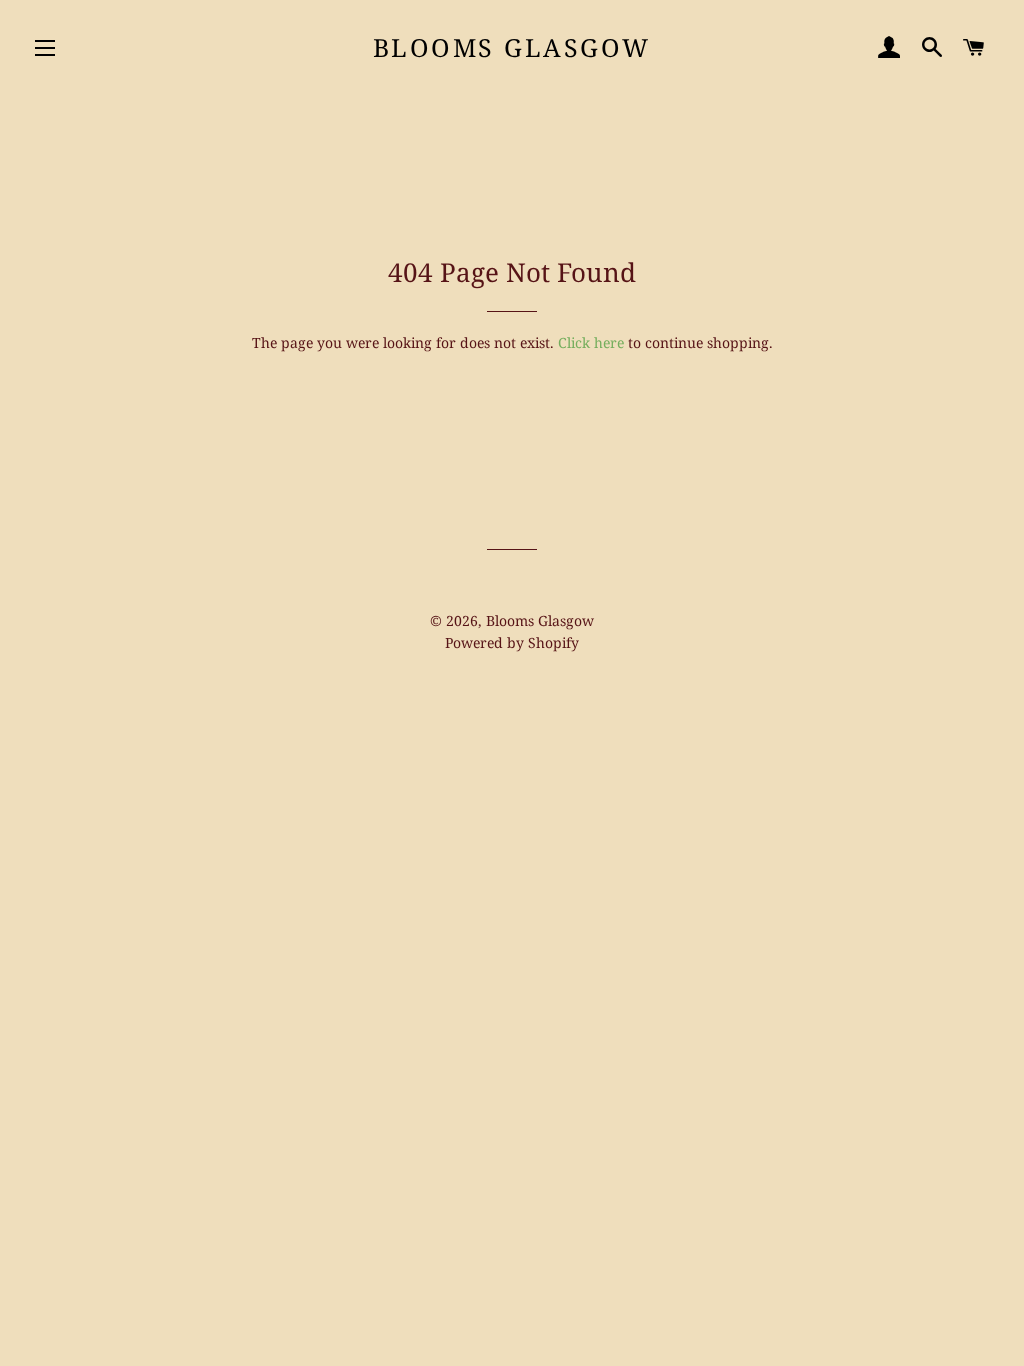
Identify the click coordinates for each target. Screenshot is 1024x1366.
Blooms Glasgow (512, 47)
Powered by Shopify (512, 642)
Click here (591, 342)
